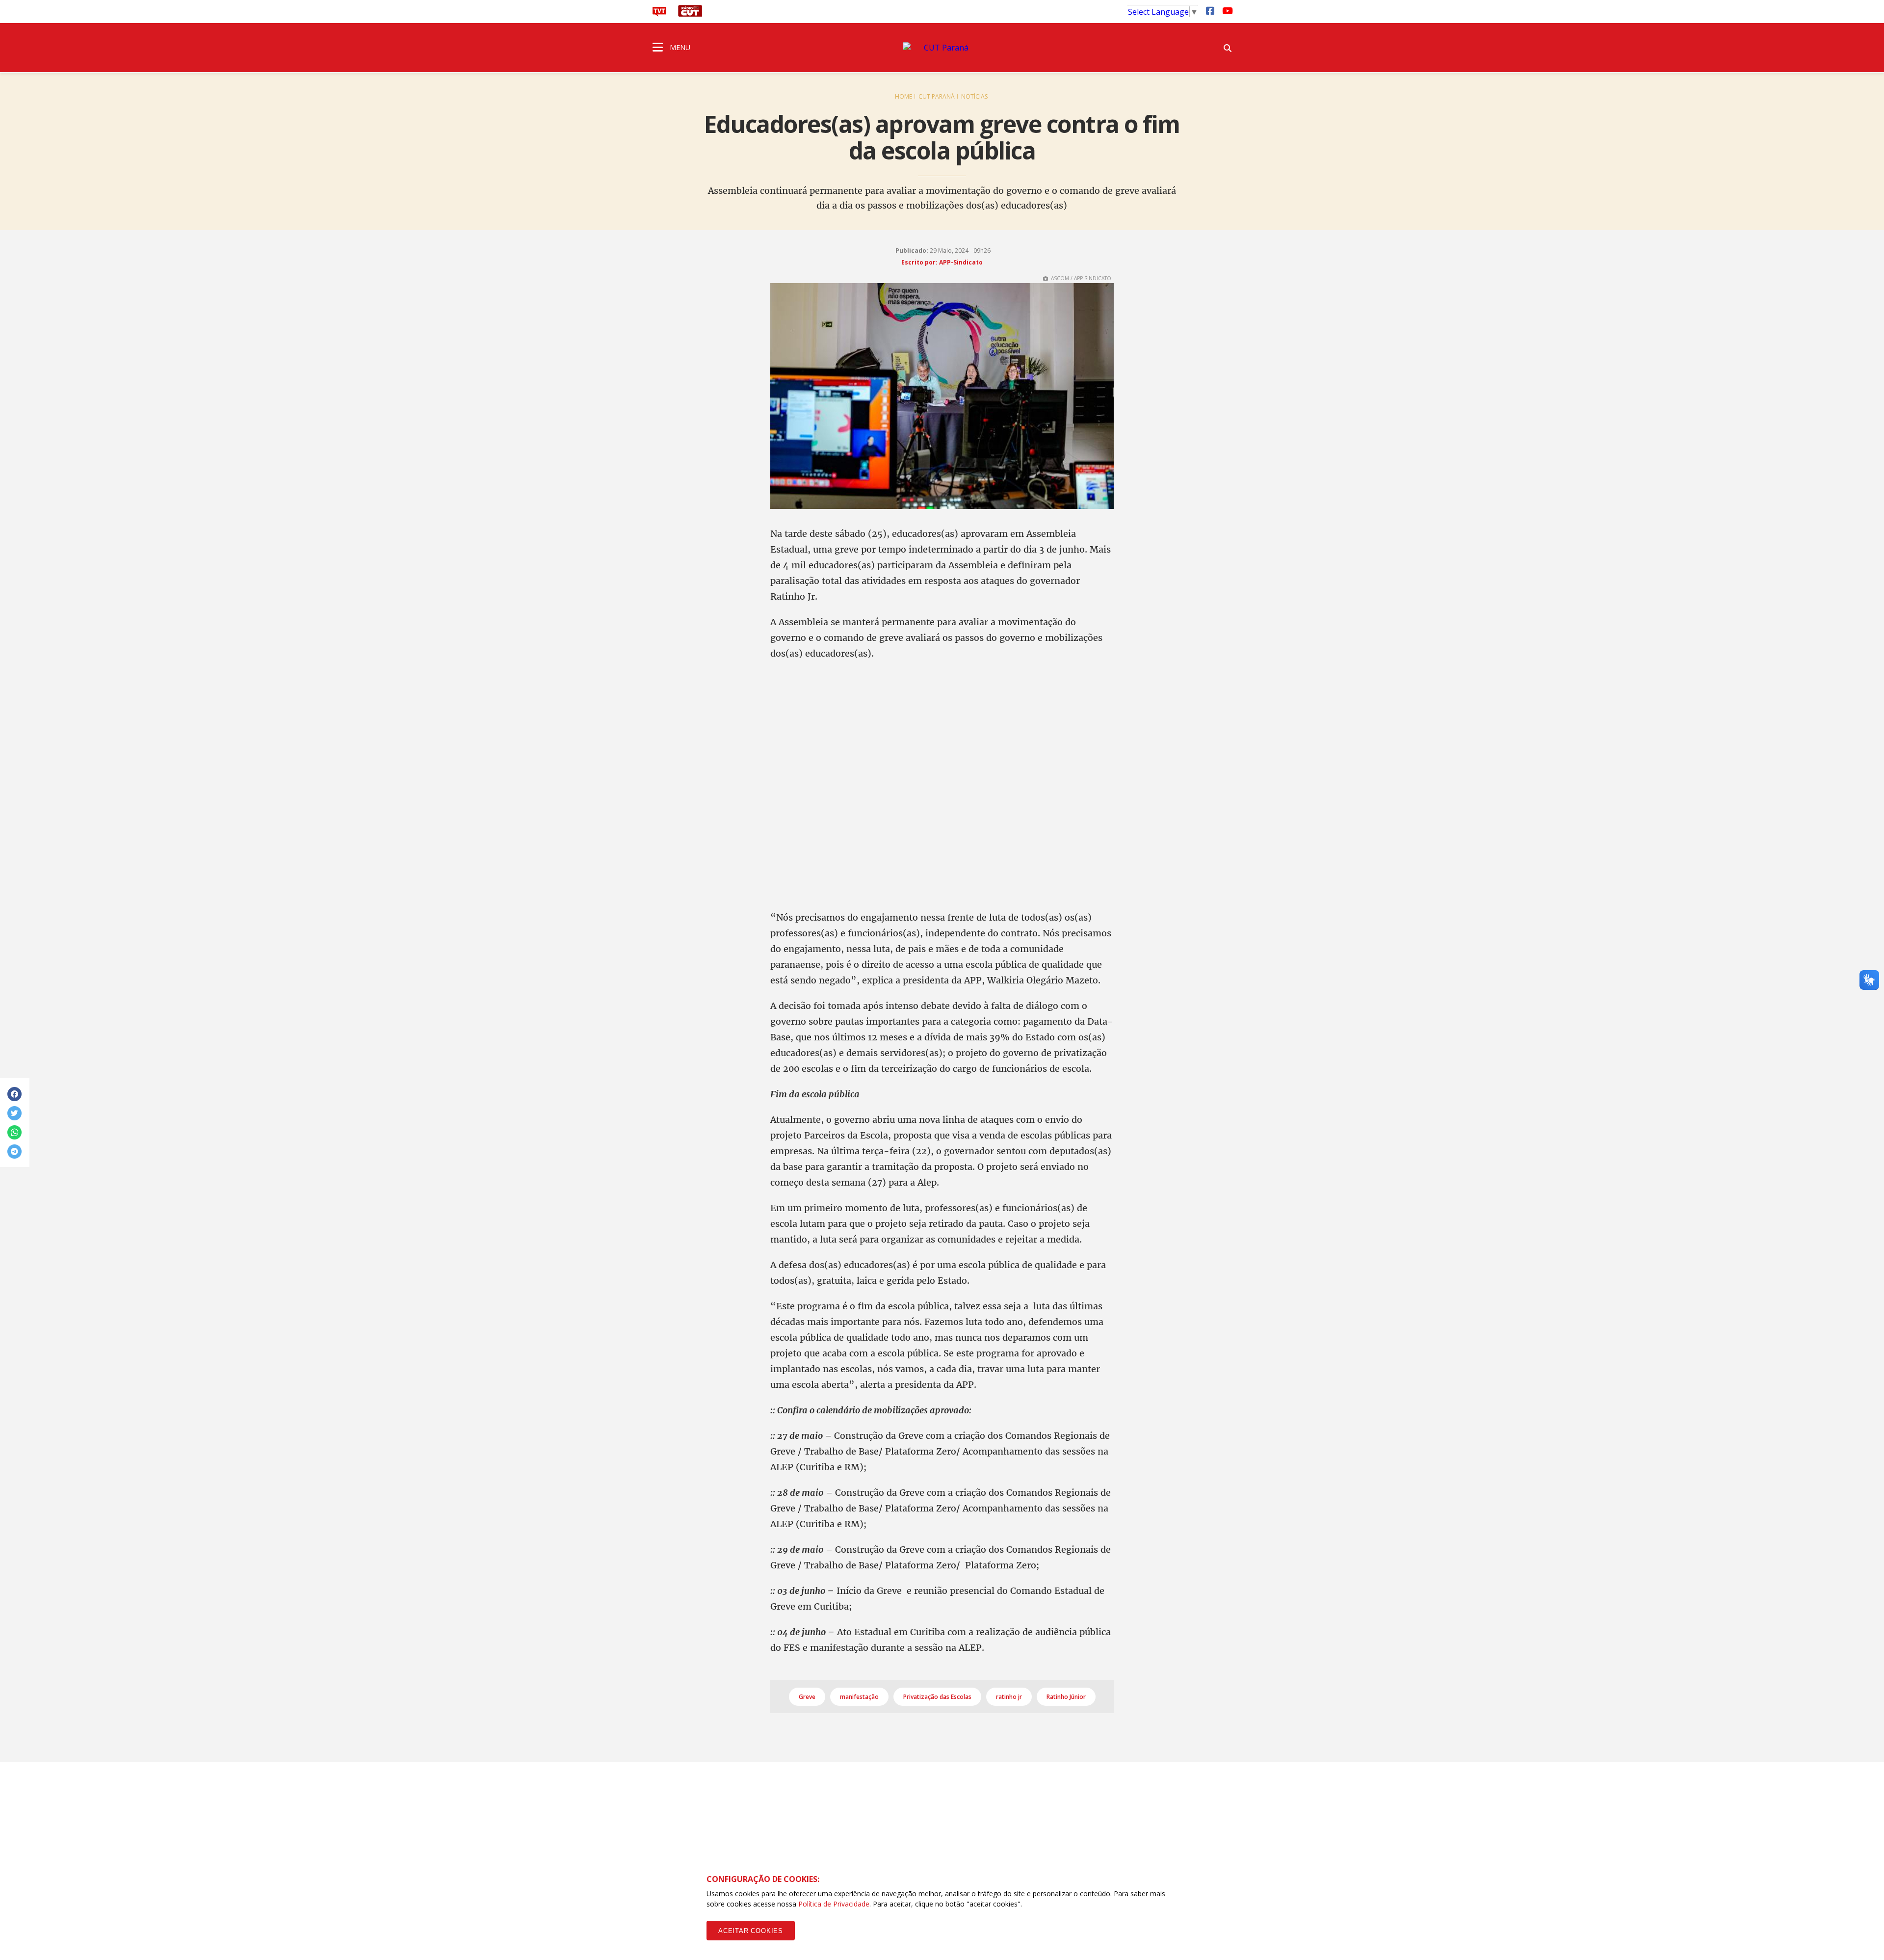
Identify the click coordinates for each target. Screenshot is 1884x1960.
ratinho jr (1009, 1697)
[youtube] (1227, 10)
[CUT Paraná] (942, 48)
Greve (807, 1697)
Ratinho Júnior (1066, 1697)
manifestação (859, 1697)
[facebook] (1210, 10)
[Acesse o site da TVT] (659, 14)
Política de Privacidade (834, 1904)
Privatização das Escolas (937, 1697)
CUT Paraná (937, 96)
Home (903, 96)
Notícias (974, 96)
